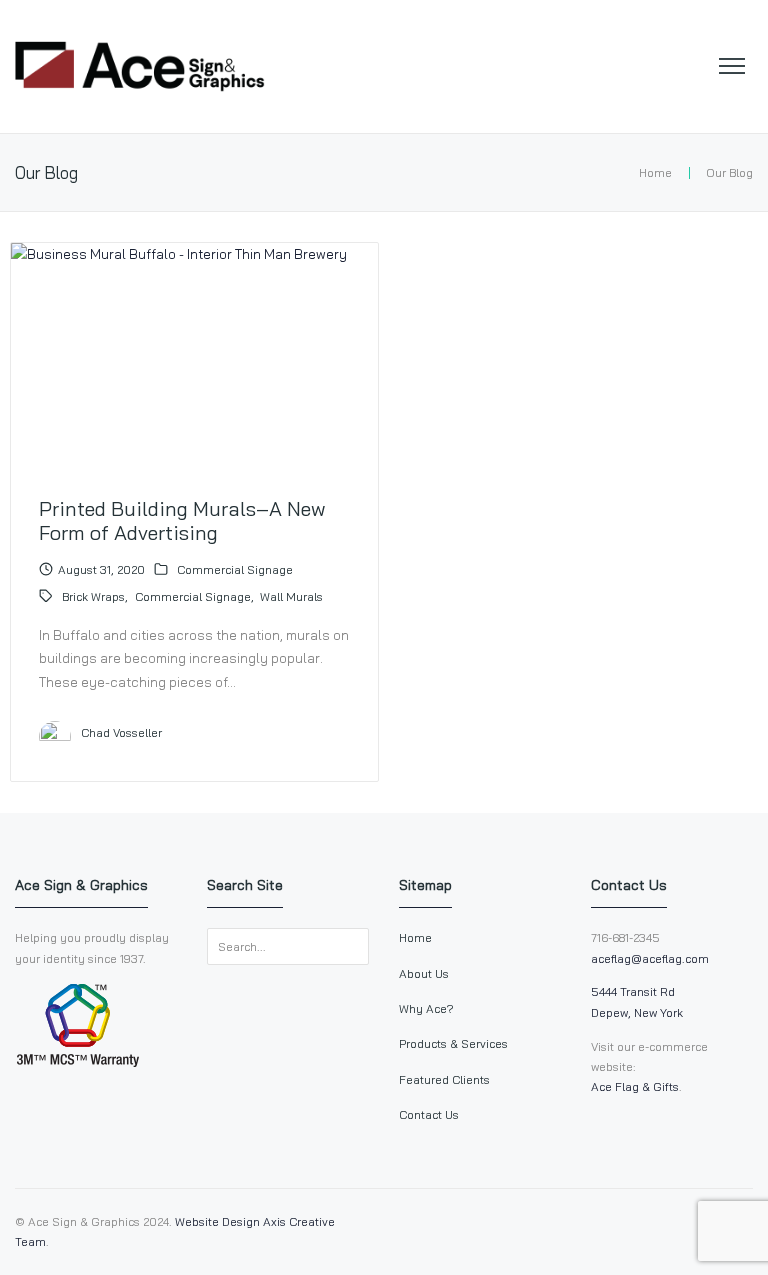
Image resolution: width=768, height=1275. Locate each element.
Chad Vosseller (121, 732)
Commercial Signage (235, 569)
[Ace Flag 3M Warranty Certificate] (77, 1062)
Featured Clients (444, 1079)
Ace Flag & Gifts (635, 1086)
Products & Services (453, 1043)
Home (655, 172)
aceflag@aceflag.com (650, 958)
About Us (424, 973)
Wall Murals (291, 596)
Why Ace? (426, 1008)
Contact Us (429, 1114)
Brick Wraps (93, 596)
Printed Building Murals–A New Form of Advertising (182, 520)
